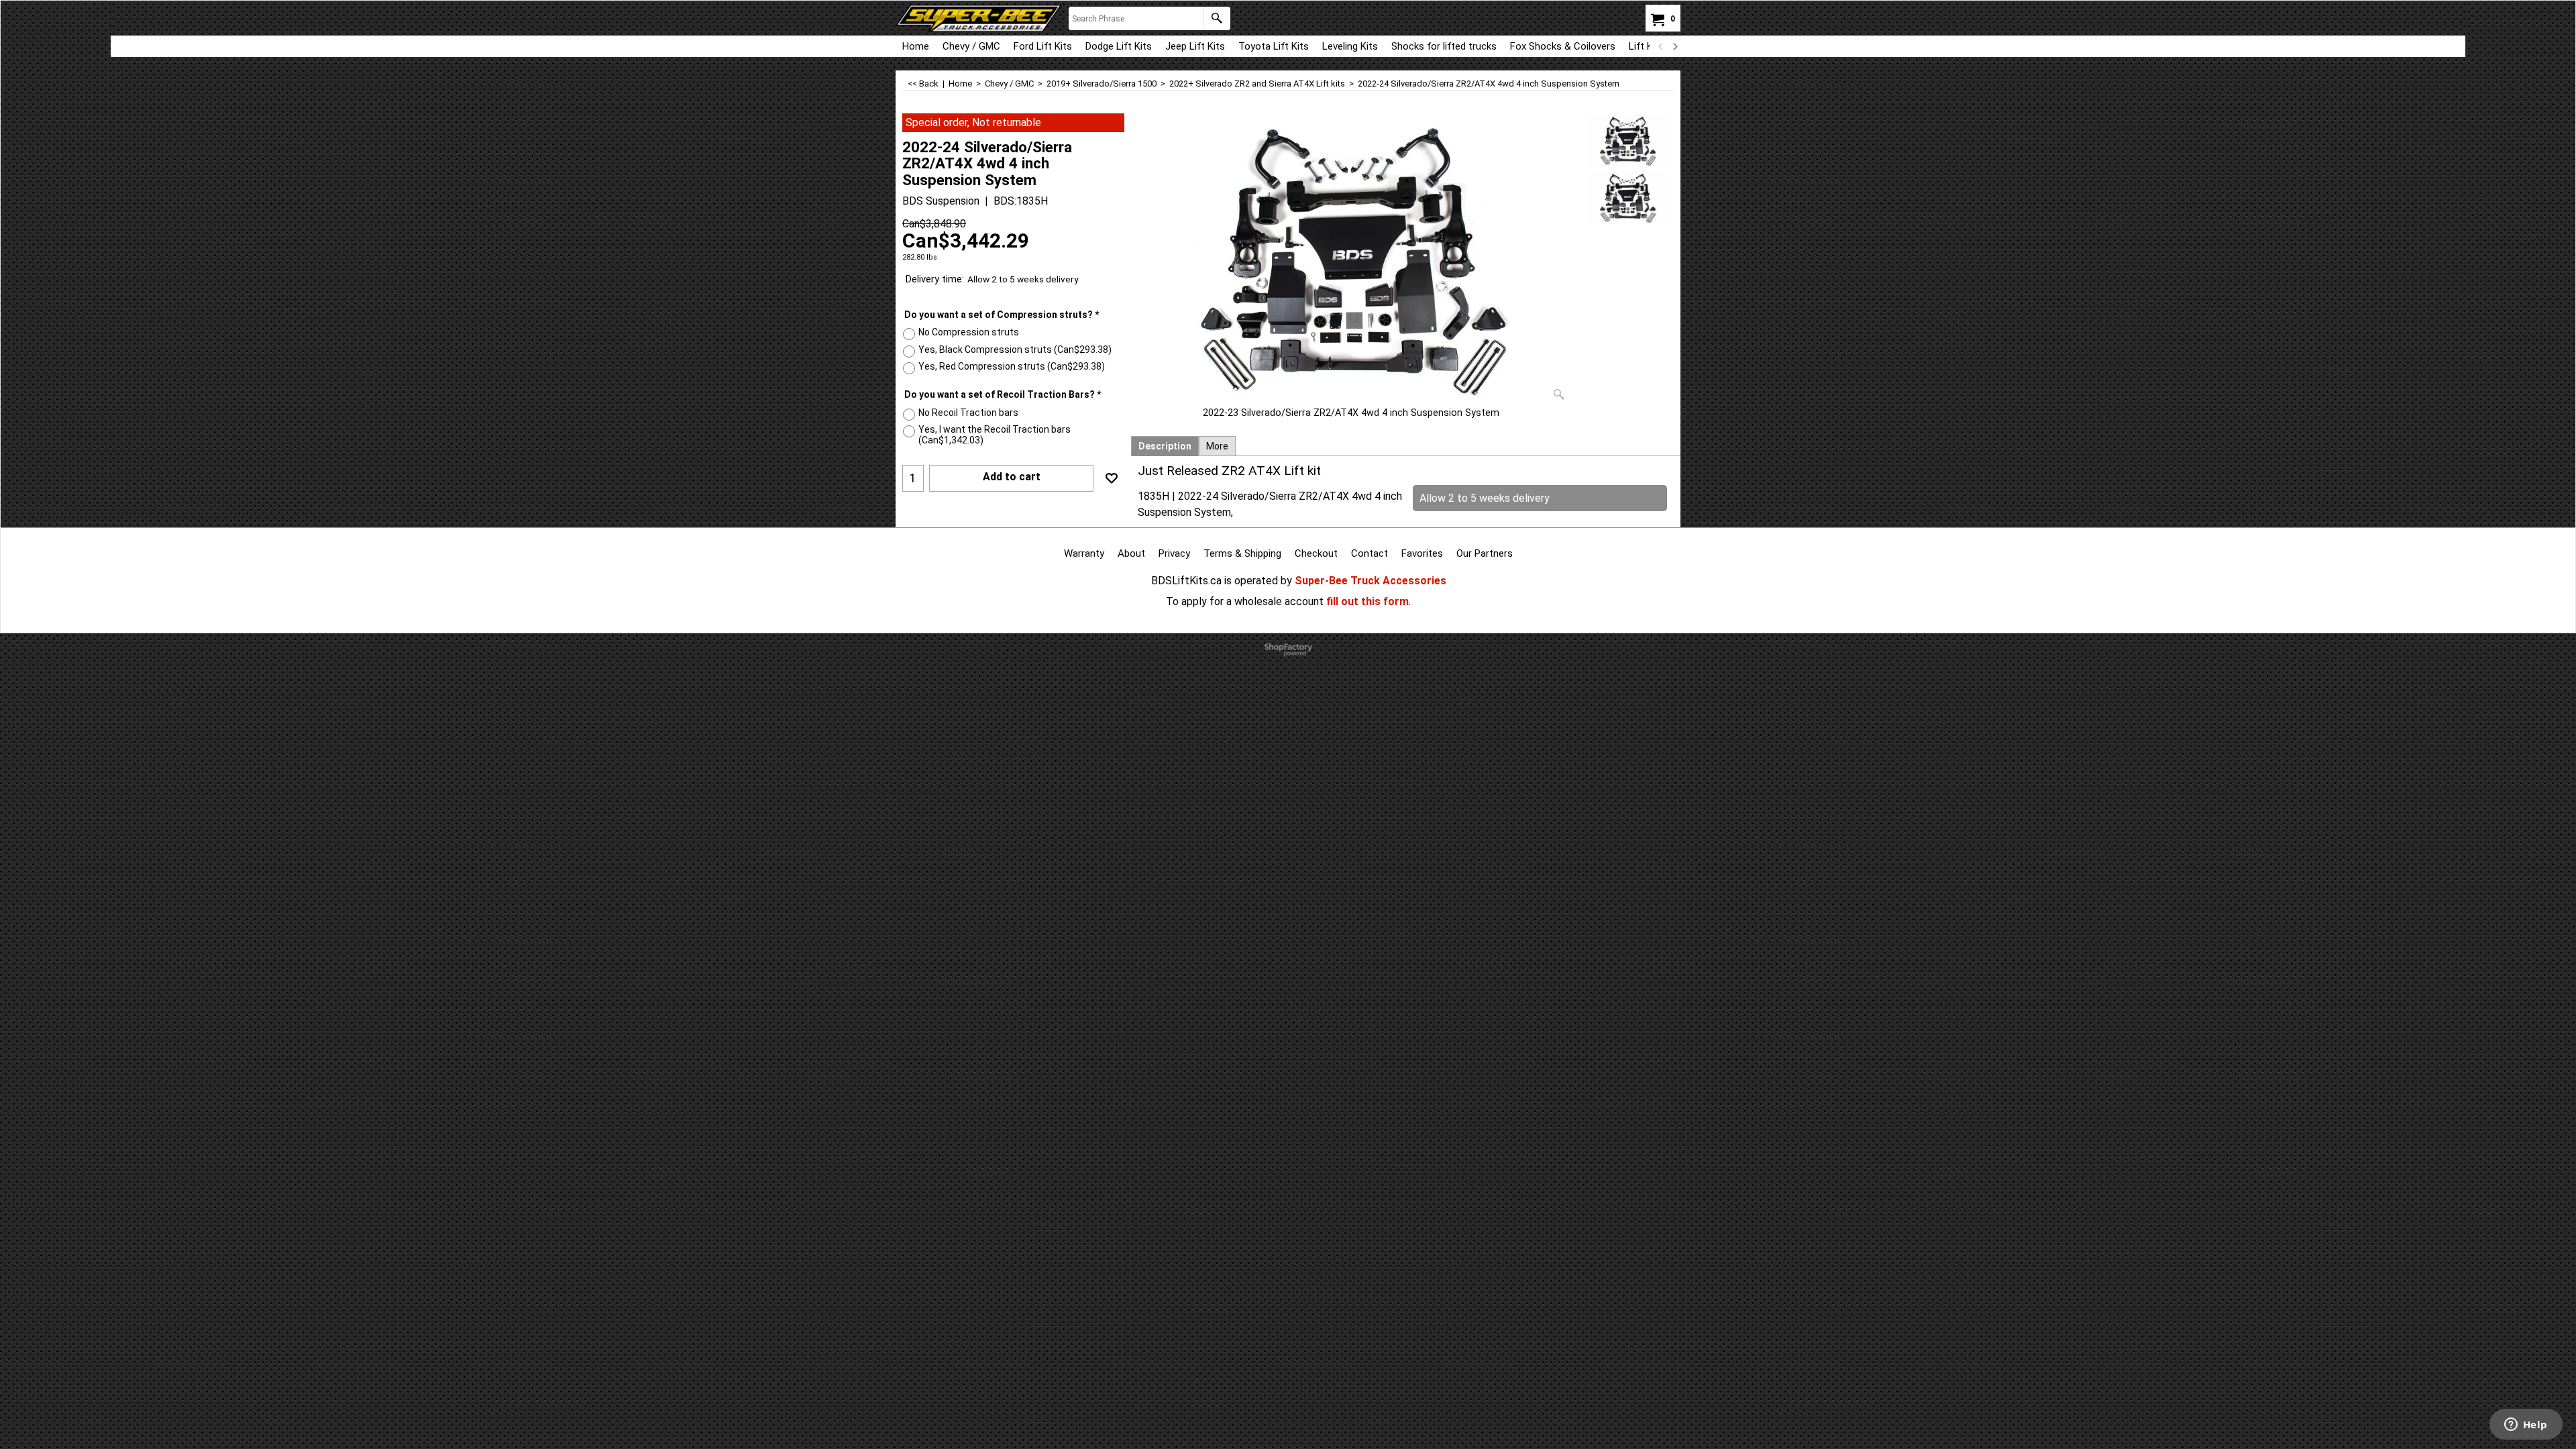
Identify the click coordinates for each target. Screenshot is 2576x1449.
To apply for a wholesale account (1245, 601)
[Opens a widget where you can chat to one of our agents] (2526, 1426)
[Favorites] (1112, 478)
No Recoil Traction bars (968, 413)
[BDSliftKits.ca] (979, 18)
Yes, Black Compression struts (1015, 350)
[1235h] (1628, 198)
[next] (1674, 46)
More (1217, 446)
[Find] (1217, 18)
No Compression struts (969, 332)
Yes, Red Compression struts (1012, 366)
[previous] (1661, 46)
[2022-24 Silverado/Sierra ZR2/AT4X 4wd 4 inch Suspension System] (1351, 260)
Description (1165, 446)
